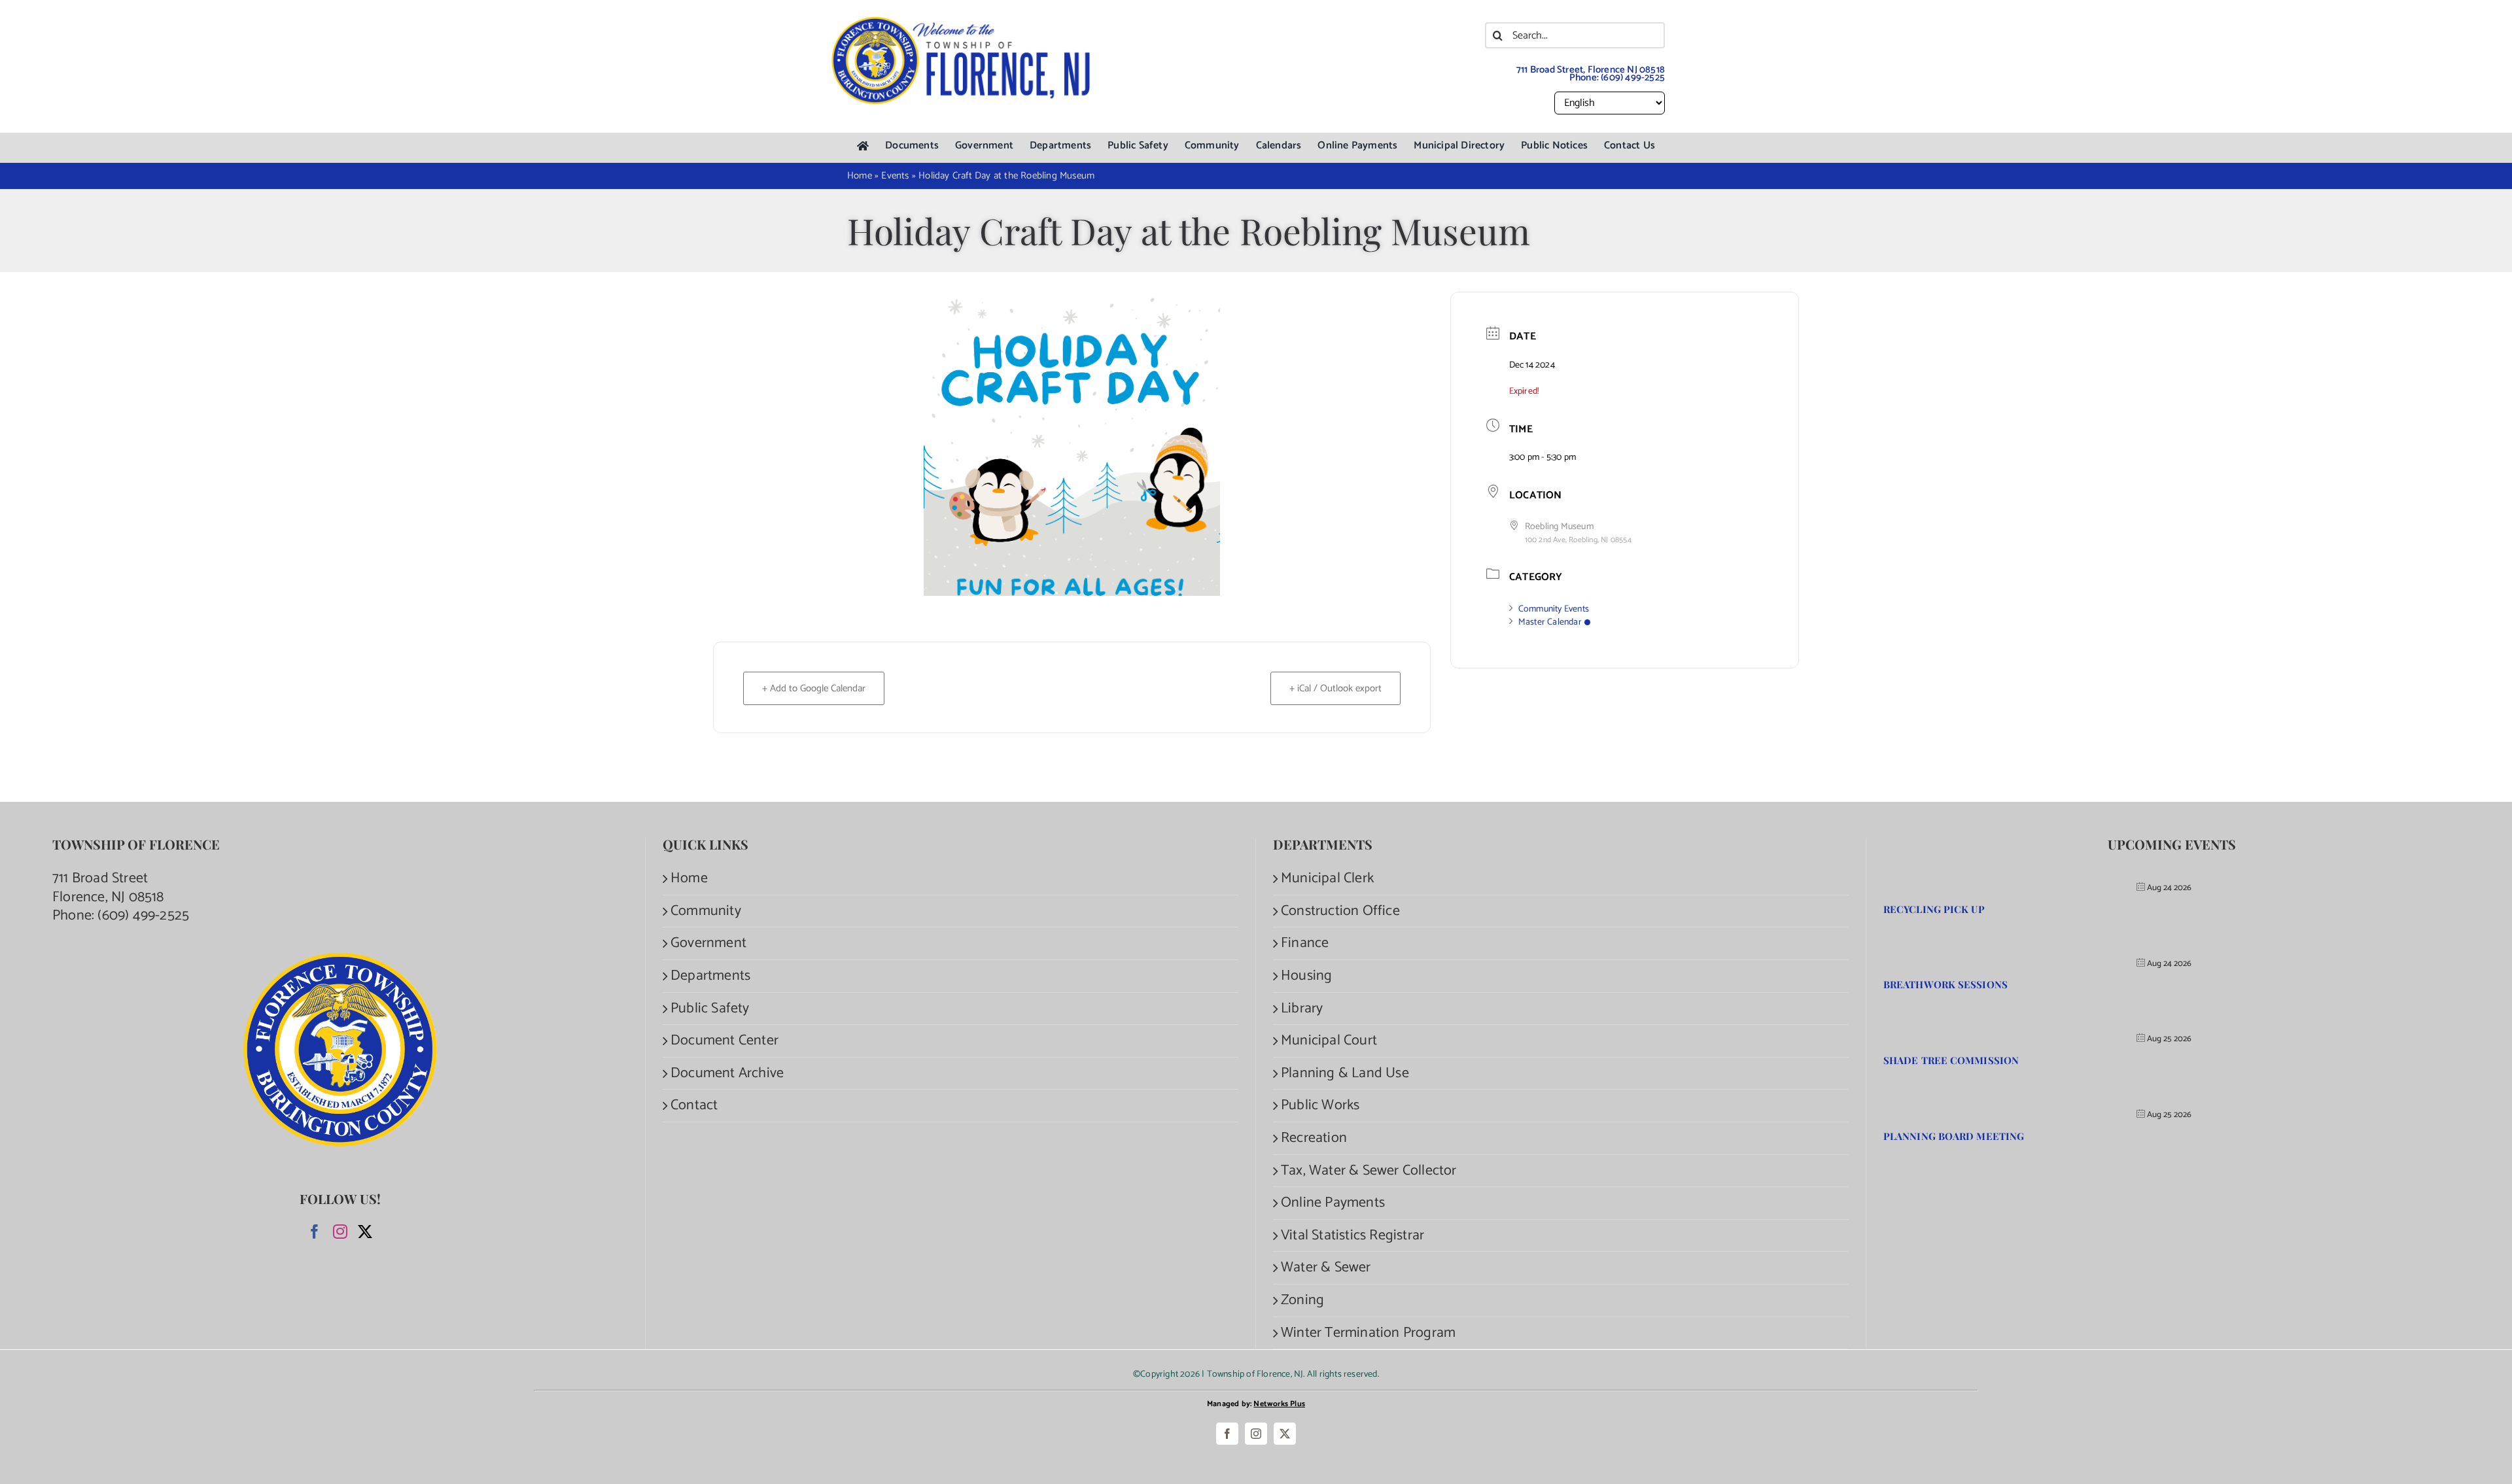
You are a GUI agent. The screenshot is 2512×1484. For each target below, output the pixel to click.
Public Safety (710, 1009)
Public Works (1320, 1106)
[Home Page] (863, 146)
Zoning (1302, 1301)
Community (706, 911)
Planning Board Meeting (1954, 1136)
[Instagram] (340, 1232)
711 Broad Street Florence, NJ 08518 (108, 888)
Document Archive (727, 1074)
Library (1302, 1009)
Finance (1305, 943)
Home (689, 879)
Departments (710, 976)
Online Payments (1333, 1203)
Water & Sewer (1326, 1268)
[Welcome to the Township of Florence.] (962, 23)
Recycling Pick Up (1934, 909)
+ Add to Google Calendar (814, 688)
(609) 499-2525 (1633, 78)
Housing (1306, 976)
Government (708, 943)
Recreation (1314, 1138)
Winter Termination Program (1368, 1333)
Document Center (724, 1041)
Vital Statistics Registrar (1352, 1236)
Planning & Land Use (1345, 1074)
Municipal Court (1329, 1041)
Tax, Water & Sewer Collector (1369, 1171)
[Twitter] (365, 1232)
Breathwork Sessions (1945, 984)
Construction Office (1340, 911)
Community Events (1554, 609)
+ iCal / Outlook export (1335, 688)
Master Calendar (1550, 622)
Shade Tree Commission (1951, 1060)
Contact (694, 1106)
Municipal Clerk (1327, 879)
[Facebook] (315, 1232)
